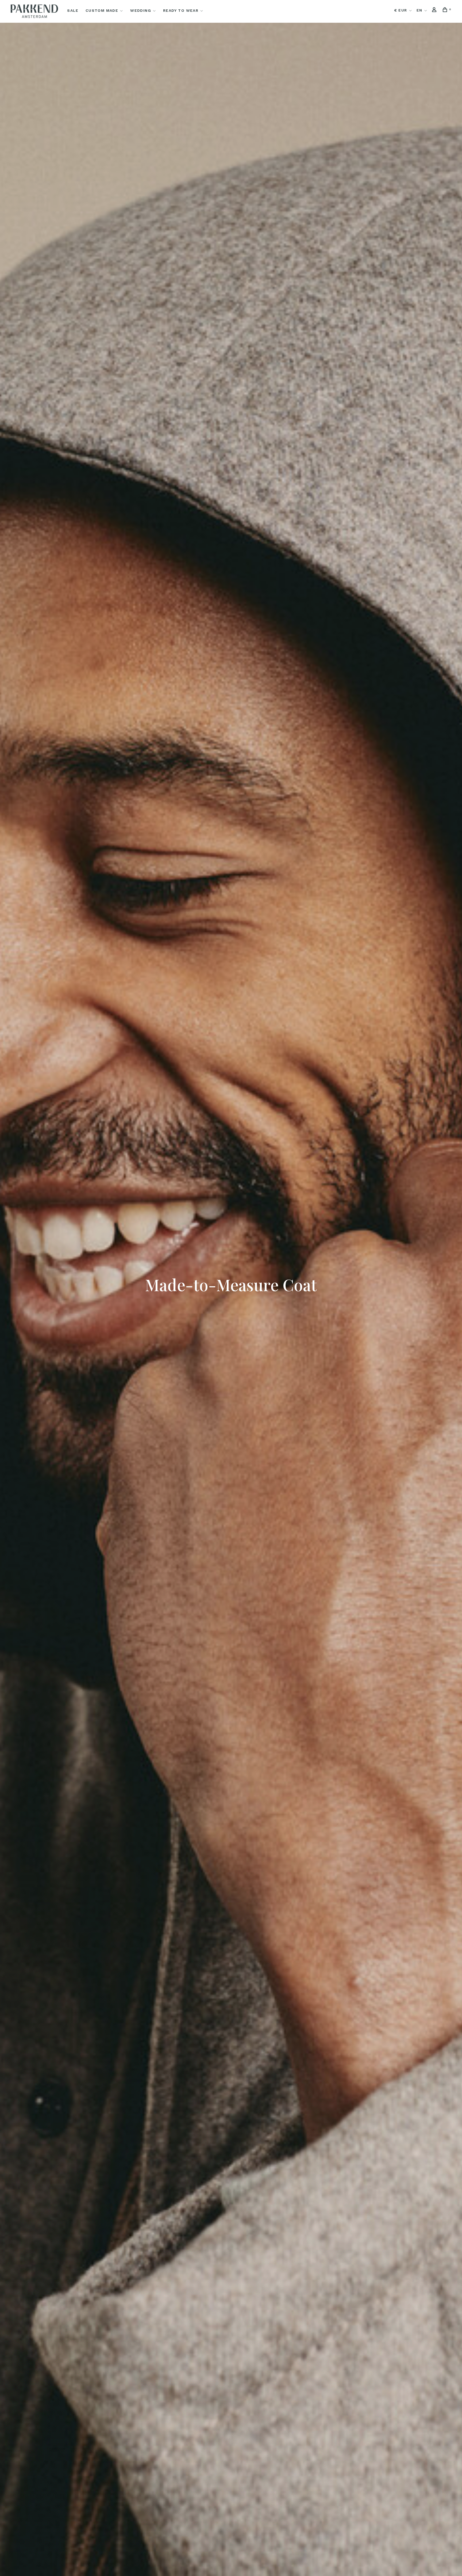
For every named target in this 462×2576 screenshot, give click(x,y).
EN (419, 10)
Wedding (141, 10)
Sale (73, 10)
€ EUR (401, 10)
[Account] (435, 10)
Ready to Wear (181, 10)
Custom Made (102, 10)
